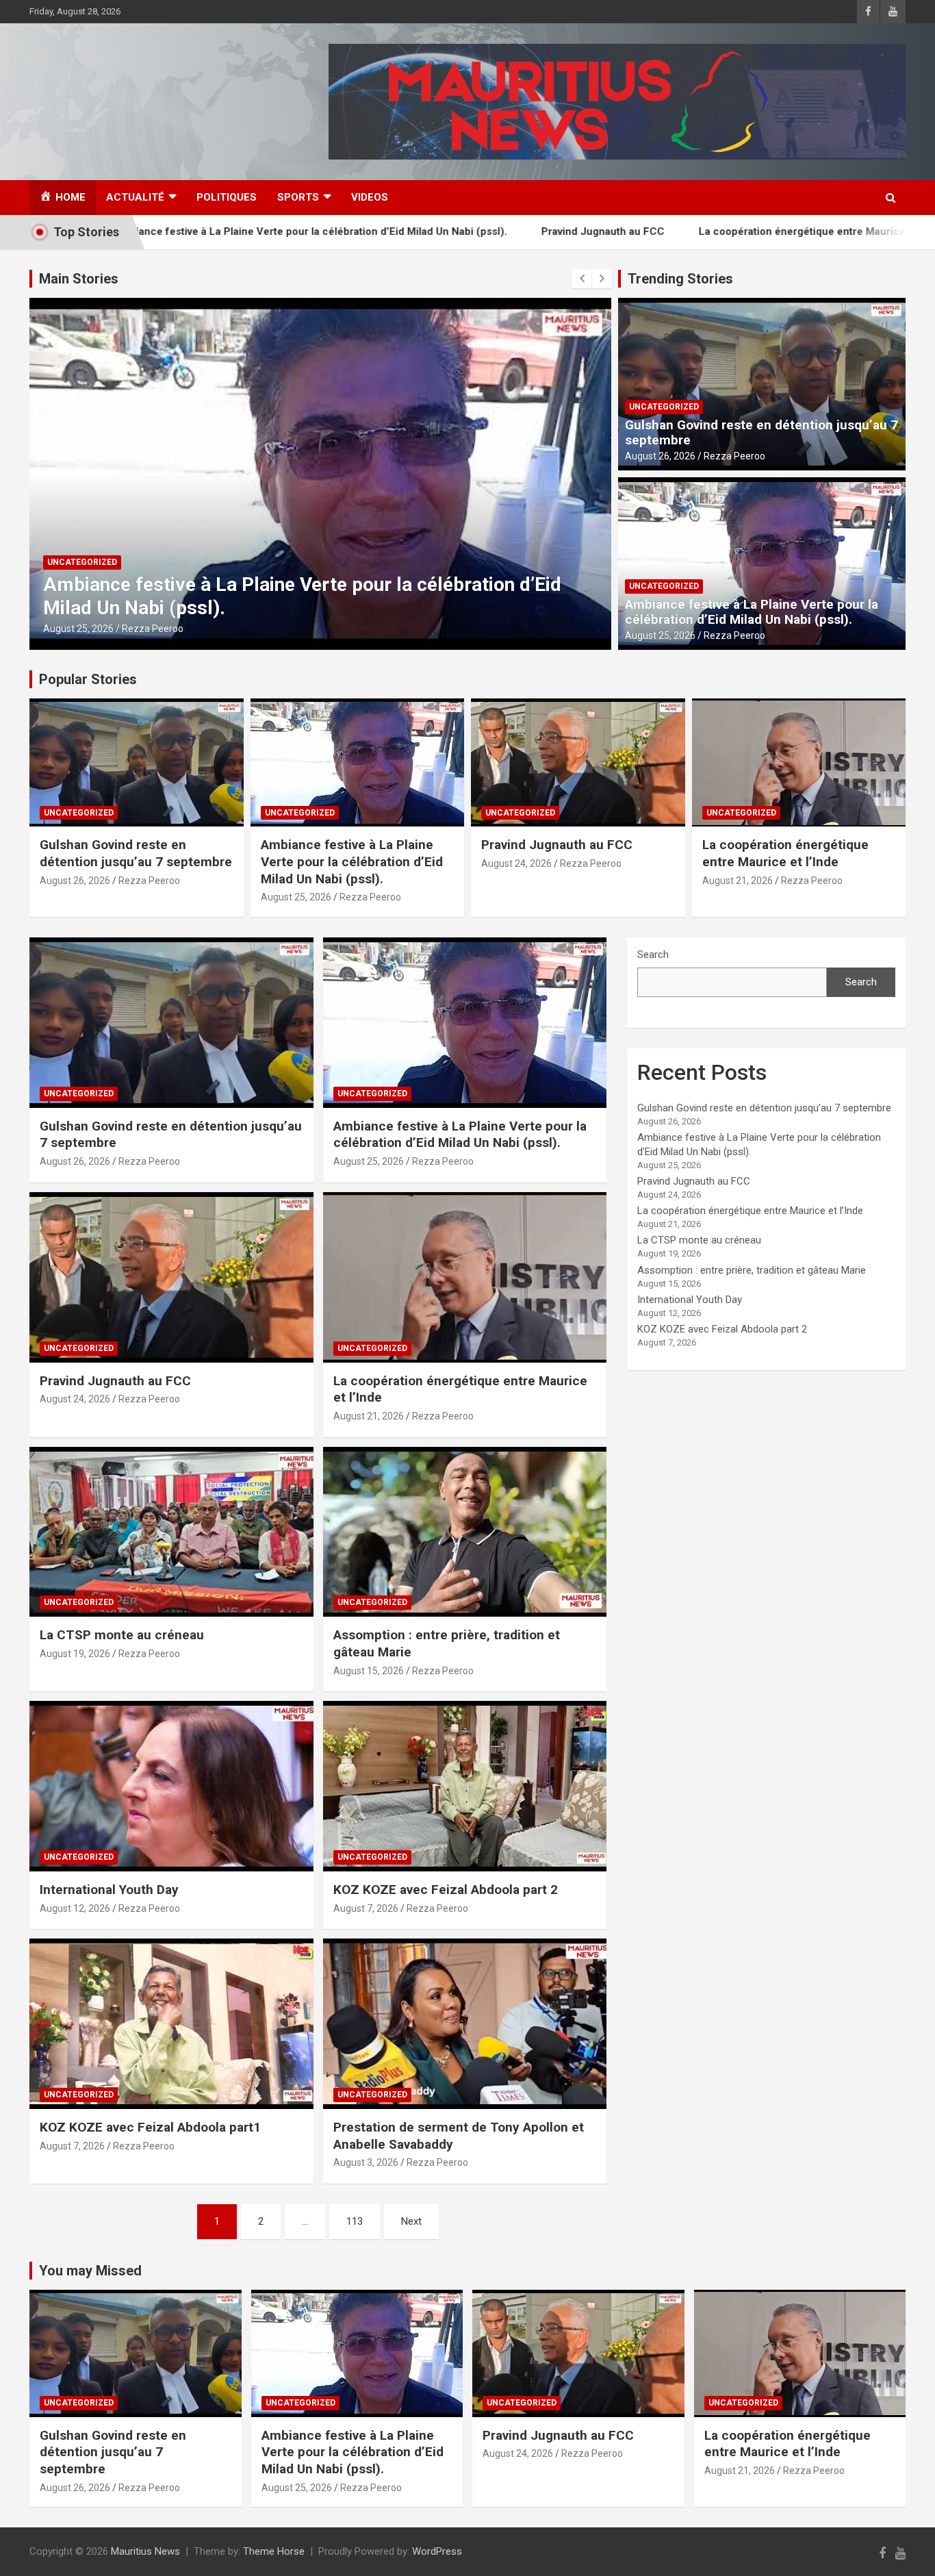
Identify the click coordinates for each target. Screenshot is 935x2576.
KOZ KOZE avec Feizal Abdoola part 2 (446, 1890)
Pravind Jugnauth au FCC (509, 231)
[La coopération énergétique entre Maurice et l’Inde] (464, 1277)
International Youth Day (109, 1890)
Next (411, 2221)
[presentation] (582, 279)
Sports (298, 197)
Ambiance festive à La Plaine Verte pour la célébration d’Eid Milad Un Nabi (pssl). (752, 612)
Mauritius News (145, 2551)
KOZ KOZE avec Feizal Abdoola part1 (150, 2127)
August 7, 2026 (366, 1908)
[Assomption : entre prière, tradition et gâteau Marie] (464, 1532)
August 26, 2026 (660, 456)
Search (653, 955)
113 (355, 2221)
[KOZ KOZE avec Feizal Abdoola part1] (171, 2024)
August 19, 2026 (75, 1654)
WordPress (437, 2551)
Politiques (227, 197)
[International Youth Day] (171, 1786)
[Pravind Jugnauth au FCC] (171, 1277)
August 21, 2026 (738, 881)
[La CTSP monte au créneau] (171, 1532)
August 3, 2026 (366, 2162)
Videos (370, 197)
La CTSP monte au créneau (122, 1635)
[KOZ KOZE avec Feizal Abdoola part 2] (464, 1786)
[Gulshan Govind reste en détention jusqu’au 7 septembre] (171, 1022)
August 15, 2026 (369, 1671)
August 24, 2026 (516, 863)
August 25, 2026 (78, 629)
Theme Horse (274, 2551)
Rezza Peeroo (153, 629)
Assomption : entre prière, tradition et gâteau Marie (752, 1270)
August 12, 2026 (75, 1908)
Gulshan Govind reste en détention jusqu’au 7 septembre (761, 433)
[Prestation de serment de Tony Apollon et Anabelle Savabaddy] (464, 2024)
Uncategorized (82, 562)
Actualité (135, 197)
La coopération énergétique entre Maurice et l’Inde (729, 231)
